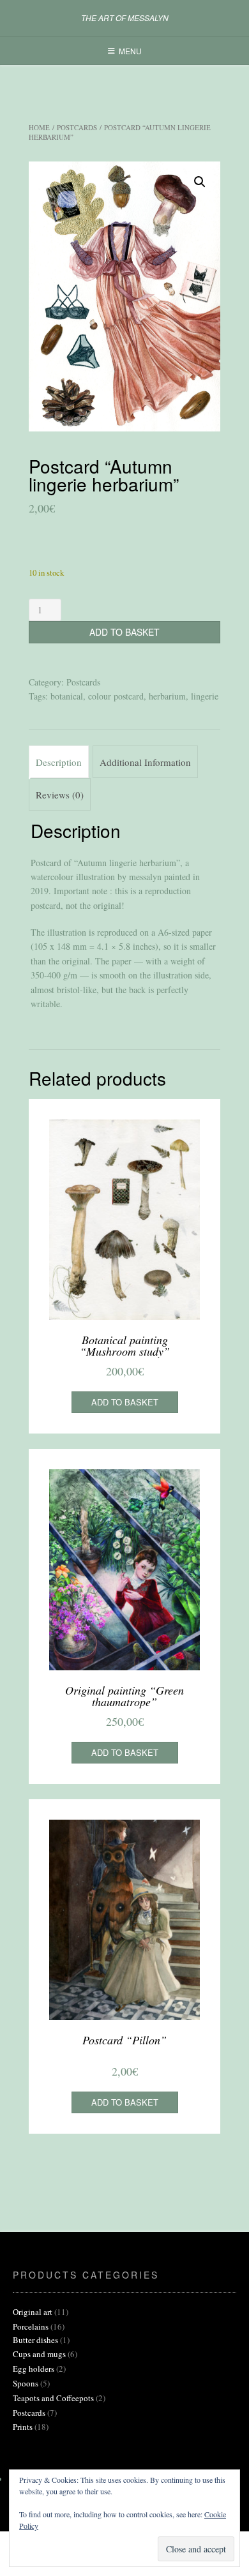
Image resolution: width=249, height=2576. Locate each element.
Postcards (77, 127)
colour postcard (116, 696)
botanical (67, 696)
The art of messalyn (125, 18)
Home (39, 127)
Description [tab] (59, 762)
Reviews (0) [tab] (60, 795)
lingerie (205, 696)
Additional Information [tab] (145, 762)
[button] (200, 182)
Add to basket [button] (125, 1402)
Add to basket (124, 632)
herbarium (167, 696)
